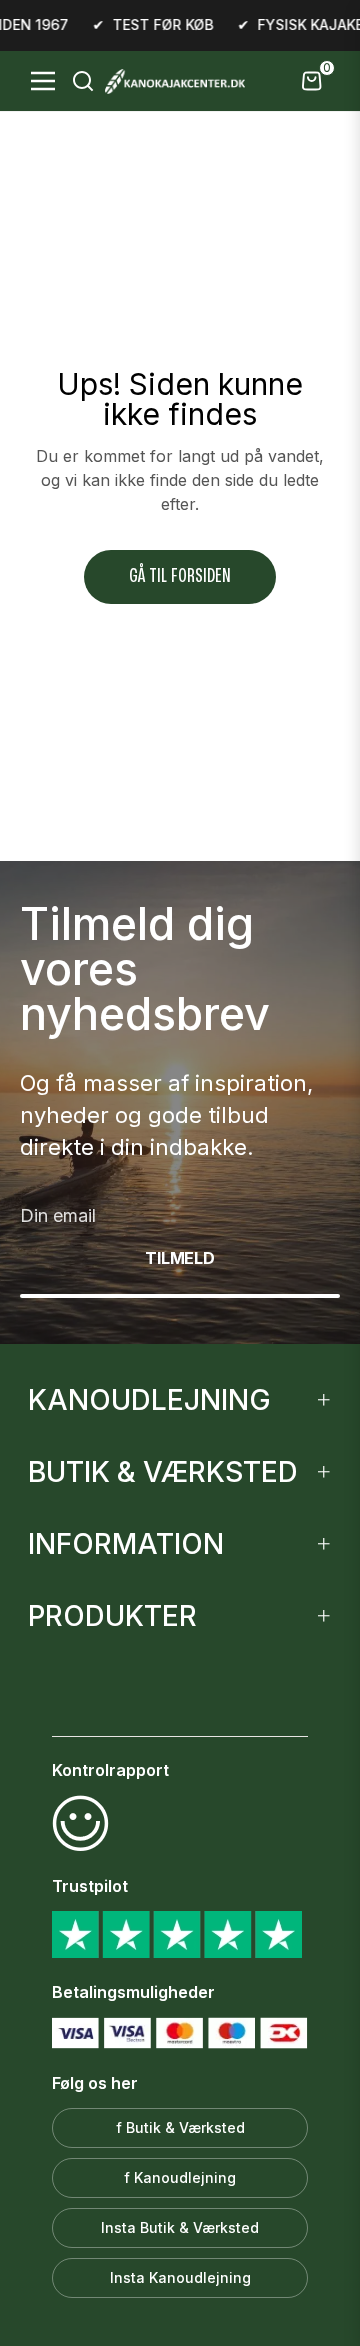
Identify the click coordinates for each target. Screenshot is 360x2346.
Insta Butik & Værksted (180, 2227)
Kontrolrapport (110, 1770)
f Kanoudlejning (180, 2177)
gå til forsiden (180, 576)
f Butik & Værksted (180, 2127)
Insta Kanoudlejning (180, 2277)
